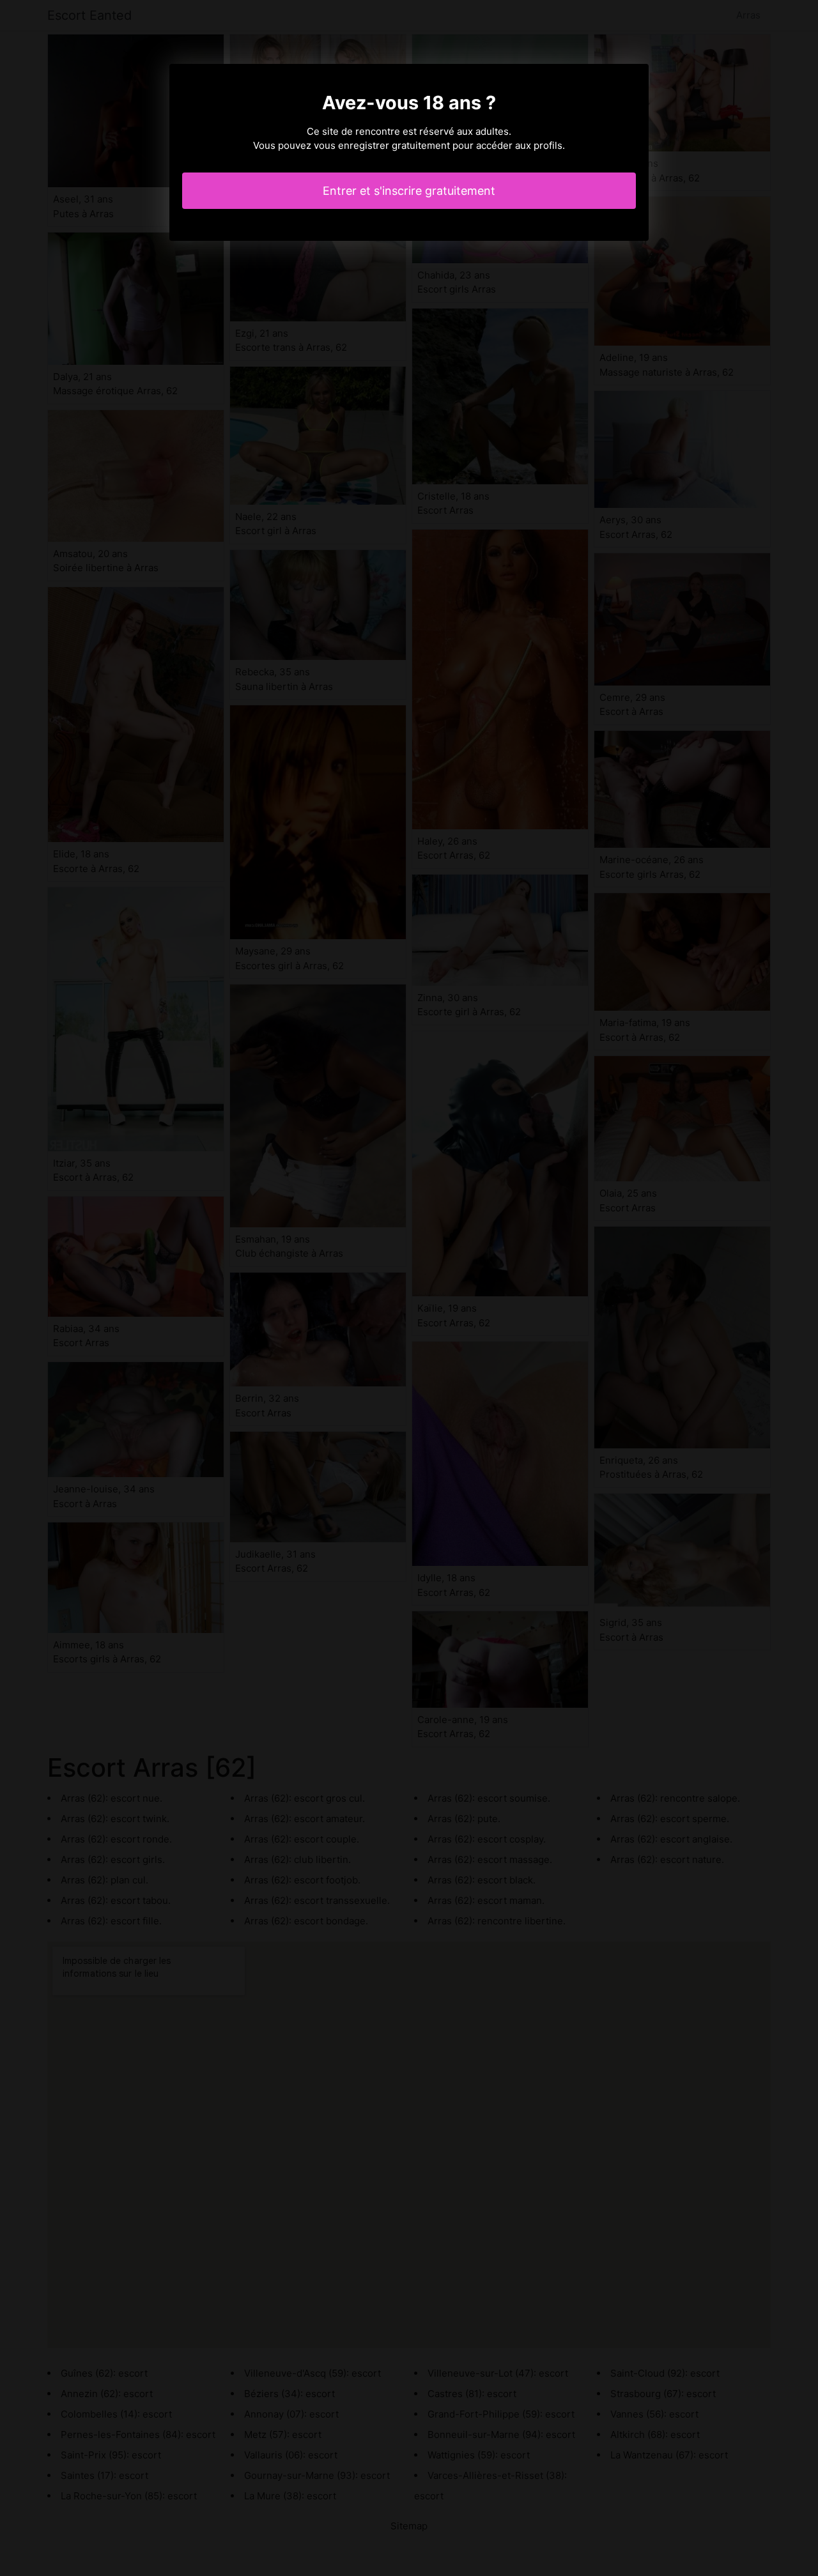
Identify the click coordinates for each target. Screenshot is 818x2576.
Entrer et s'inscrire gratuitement (409, 191)
